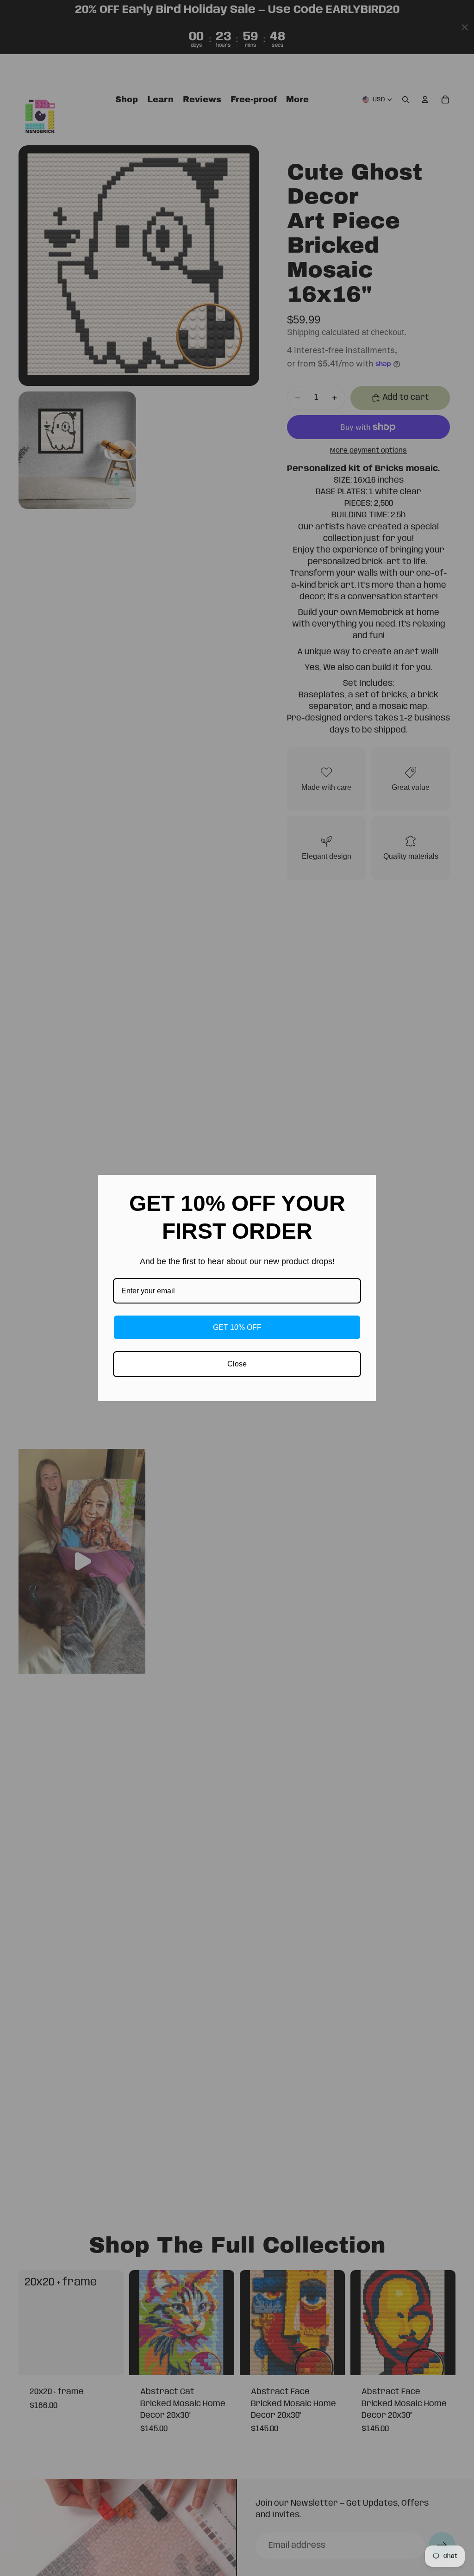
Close (237, 1364)
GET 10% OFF (237, 1327)
